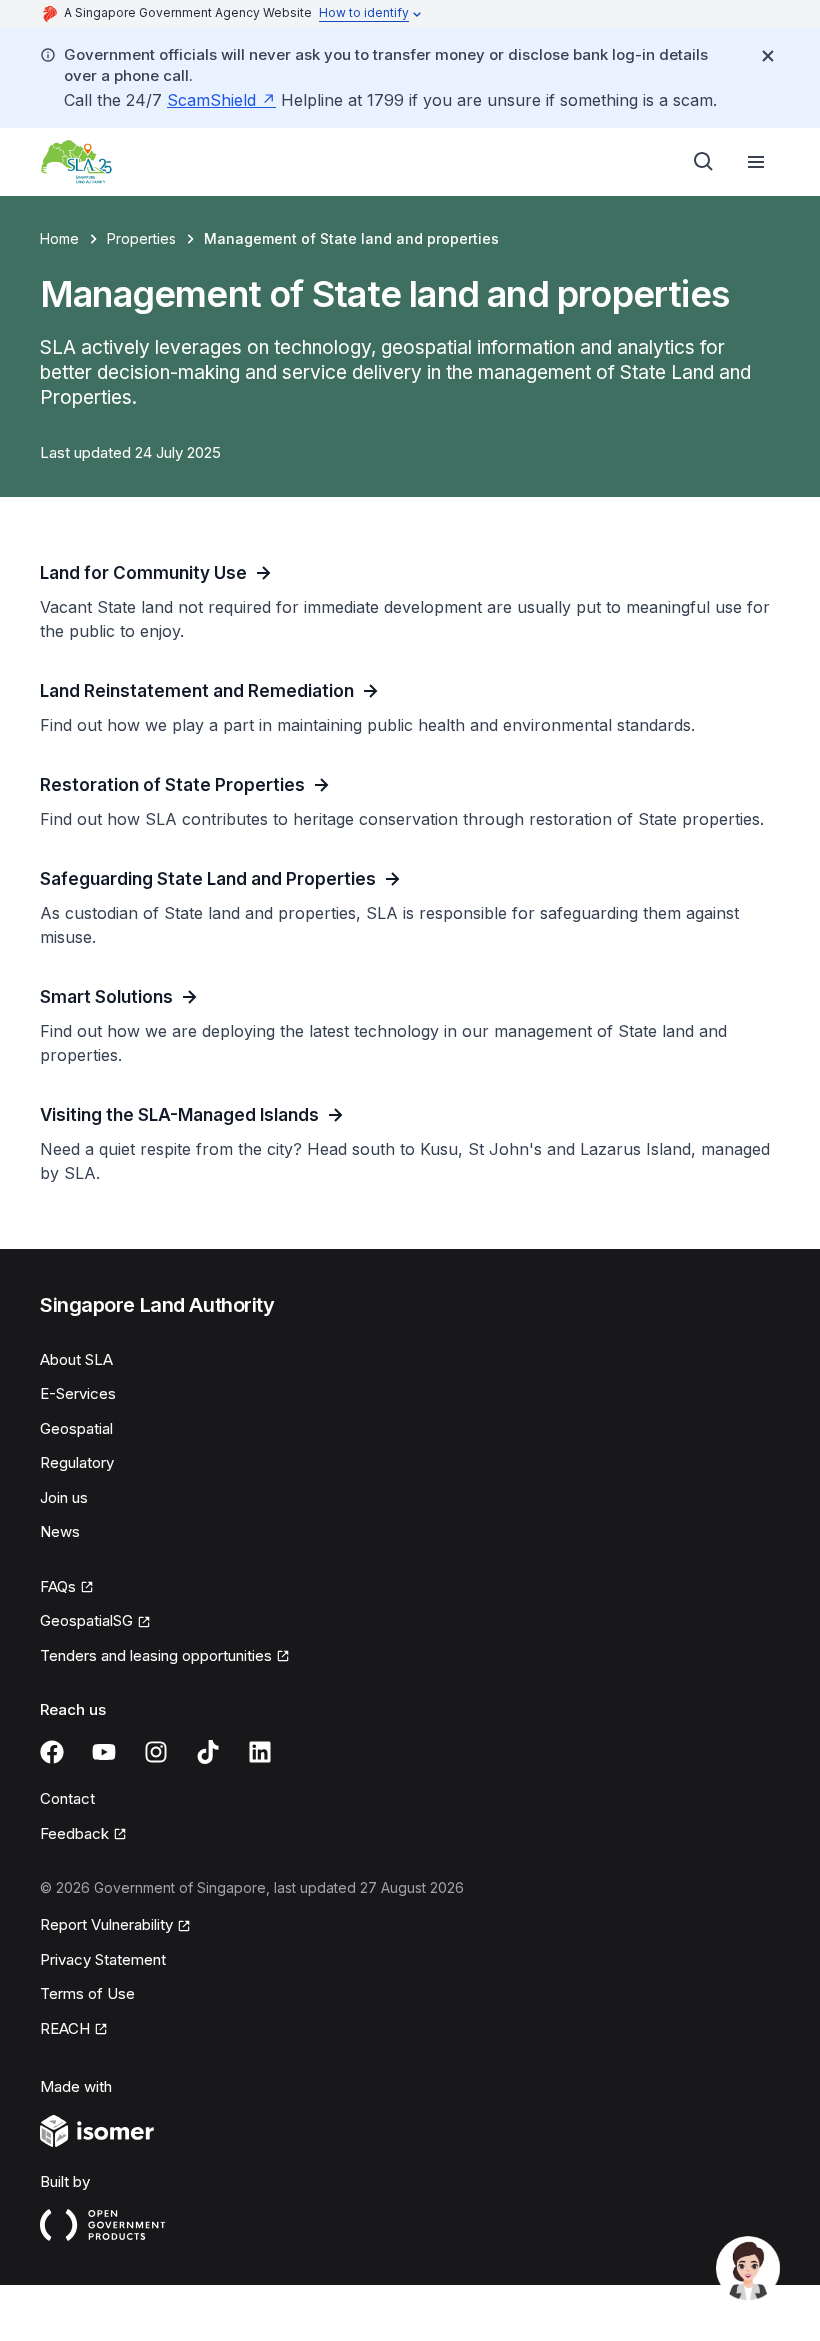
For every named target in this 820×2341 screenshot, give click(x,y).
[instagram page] (156, 1752)
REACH (65, 2028)
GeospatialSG (86, 1620)
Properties (141, 238)
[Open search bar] (704, 162)
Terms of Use (87, 1993)
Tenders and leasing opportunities (156, 1655)
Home (59, 238)
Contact (67, 1798)
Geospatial (76, 1428)
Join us (64, 1497)
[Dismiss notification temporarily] (768, 56)
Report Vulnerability (106, 1924)
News (60, 1531)
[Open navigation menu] (756, 162)
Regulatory (77, 1462)
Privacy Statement (103, 1959)
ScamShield (211, 100)
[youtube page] (104, 1752)
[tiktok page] (208, 1752)
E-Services (78, 1393)
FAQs (58, 1586)
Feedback (74, 1833)
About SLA (76, 1359)
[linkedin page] (260, 1752)
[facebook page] (52, 1752)
